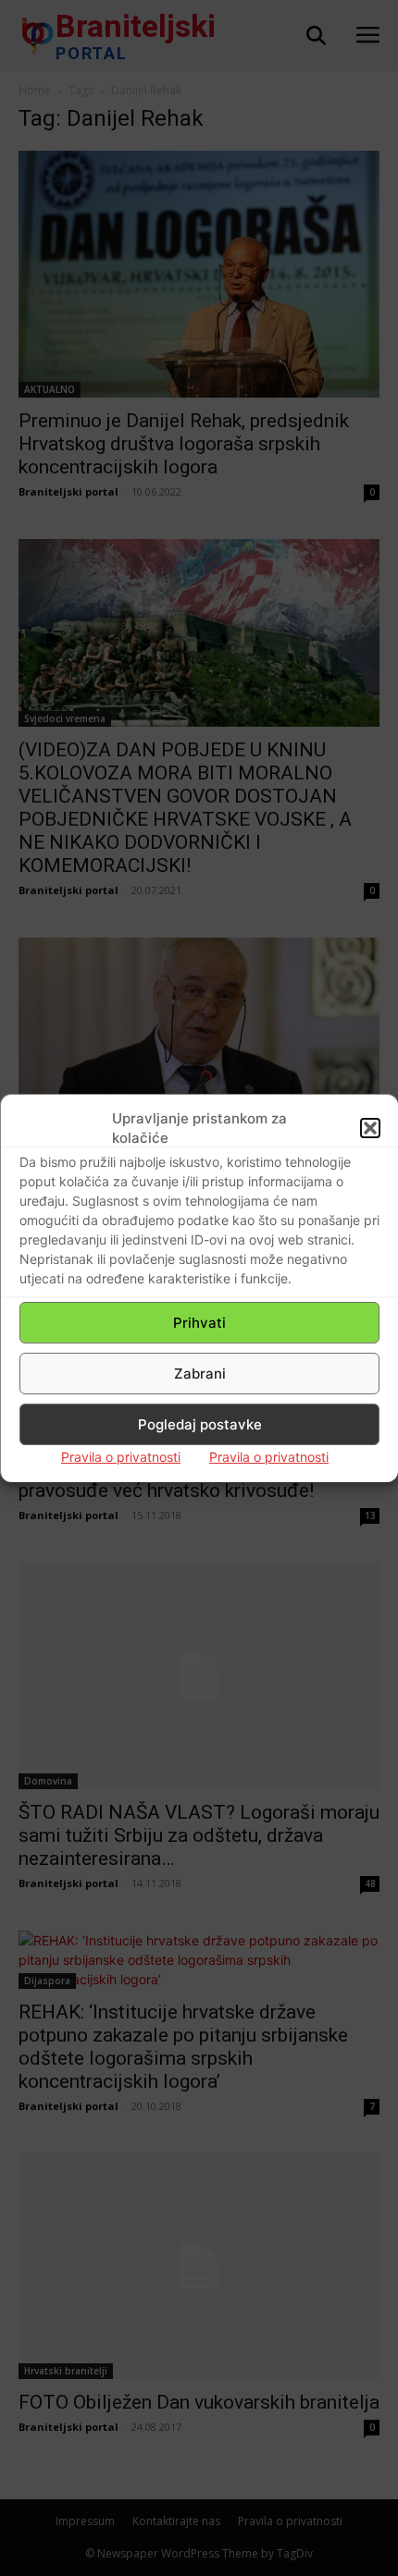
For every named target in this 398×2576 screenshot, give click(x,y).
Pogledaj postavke (200, 1424)
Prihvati (199, 1323)
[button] (370, 1128)
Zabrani (200, 1374)
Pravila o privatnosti (121, 1457)
